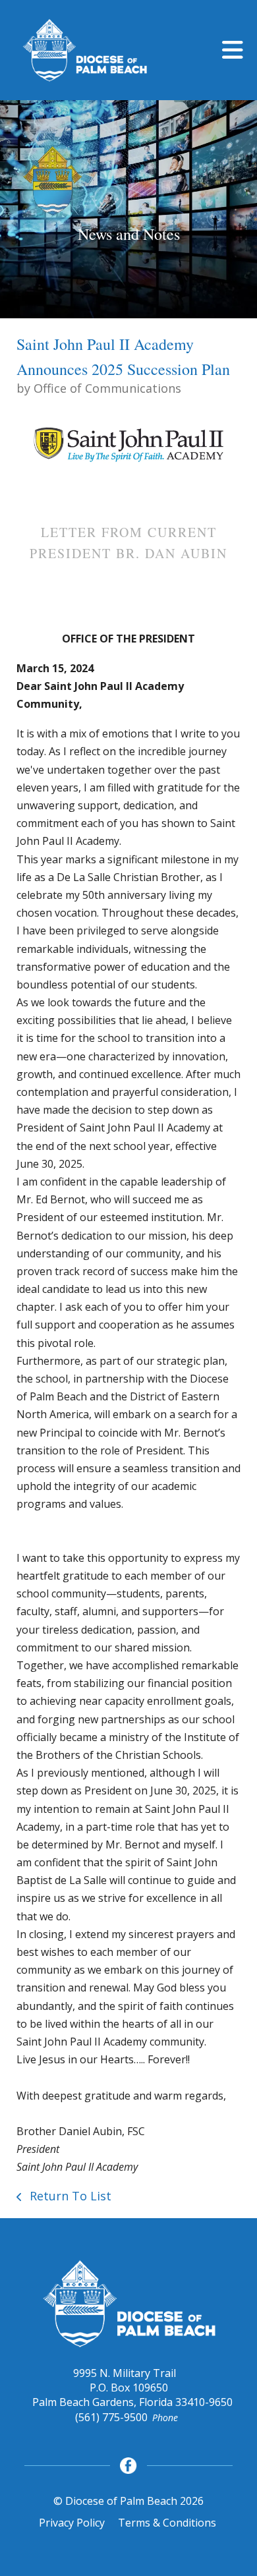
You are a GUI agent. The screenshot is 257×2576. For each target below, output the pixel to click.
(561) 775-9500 (111, 2417)
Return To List (69, 2196)
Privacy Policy (72, 2523)
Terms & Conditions (167, 2523)
